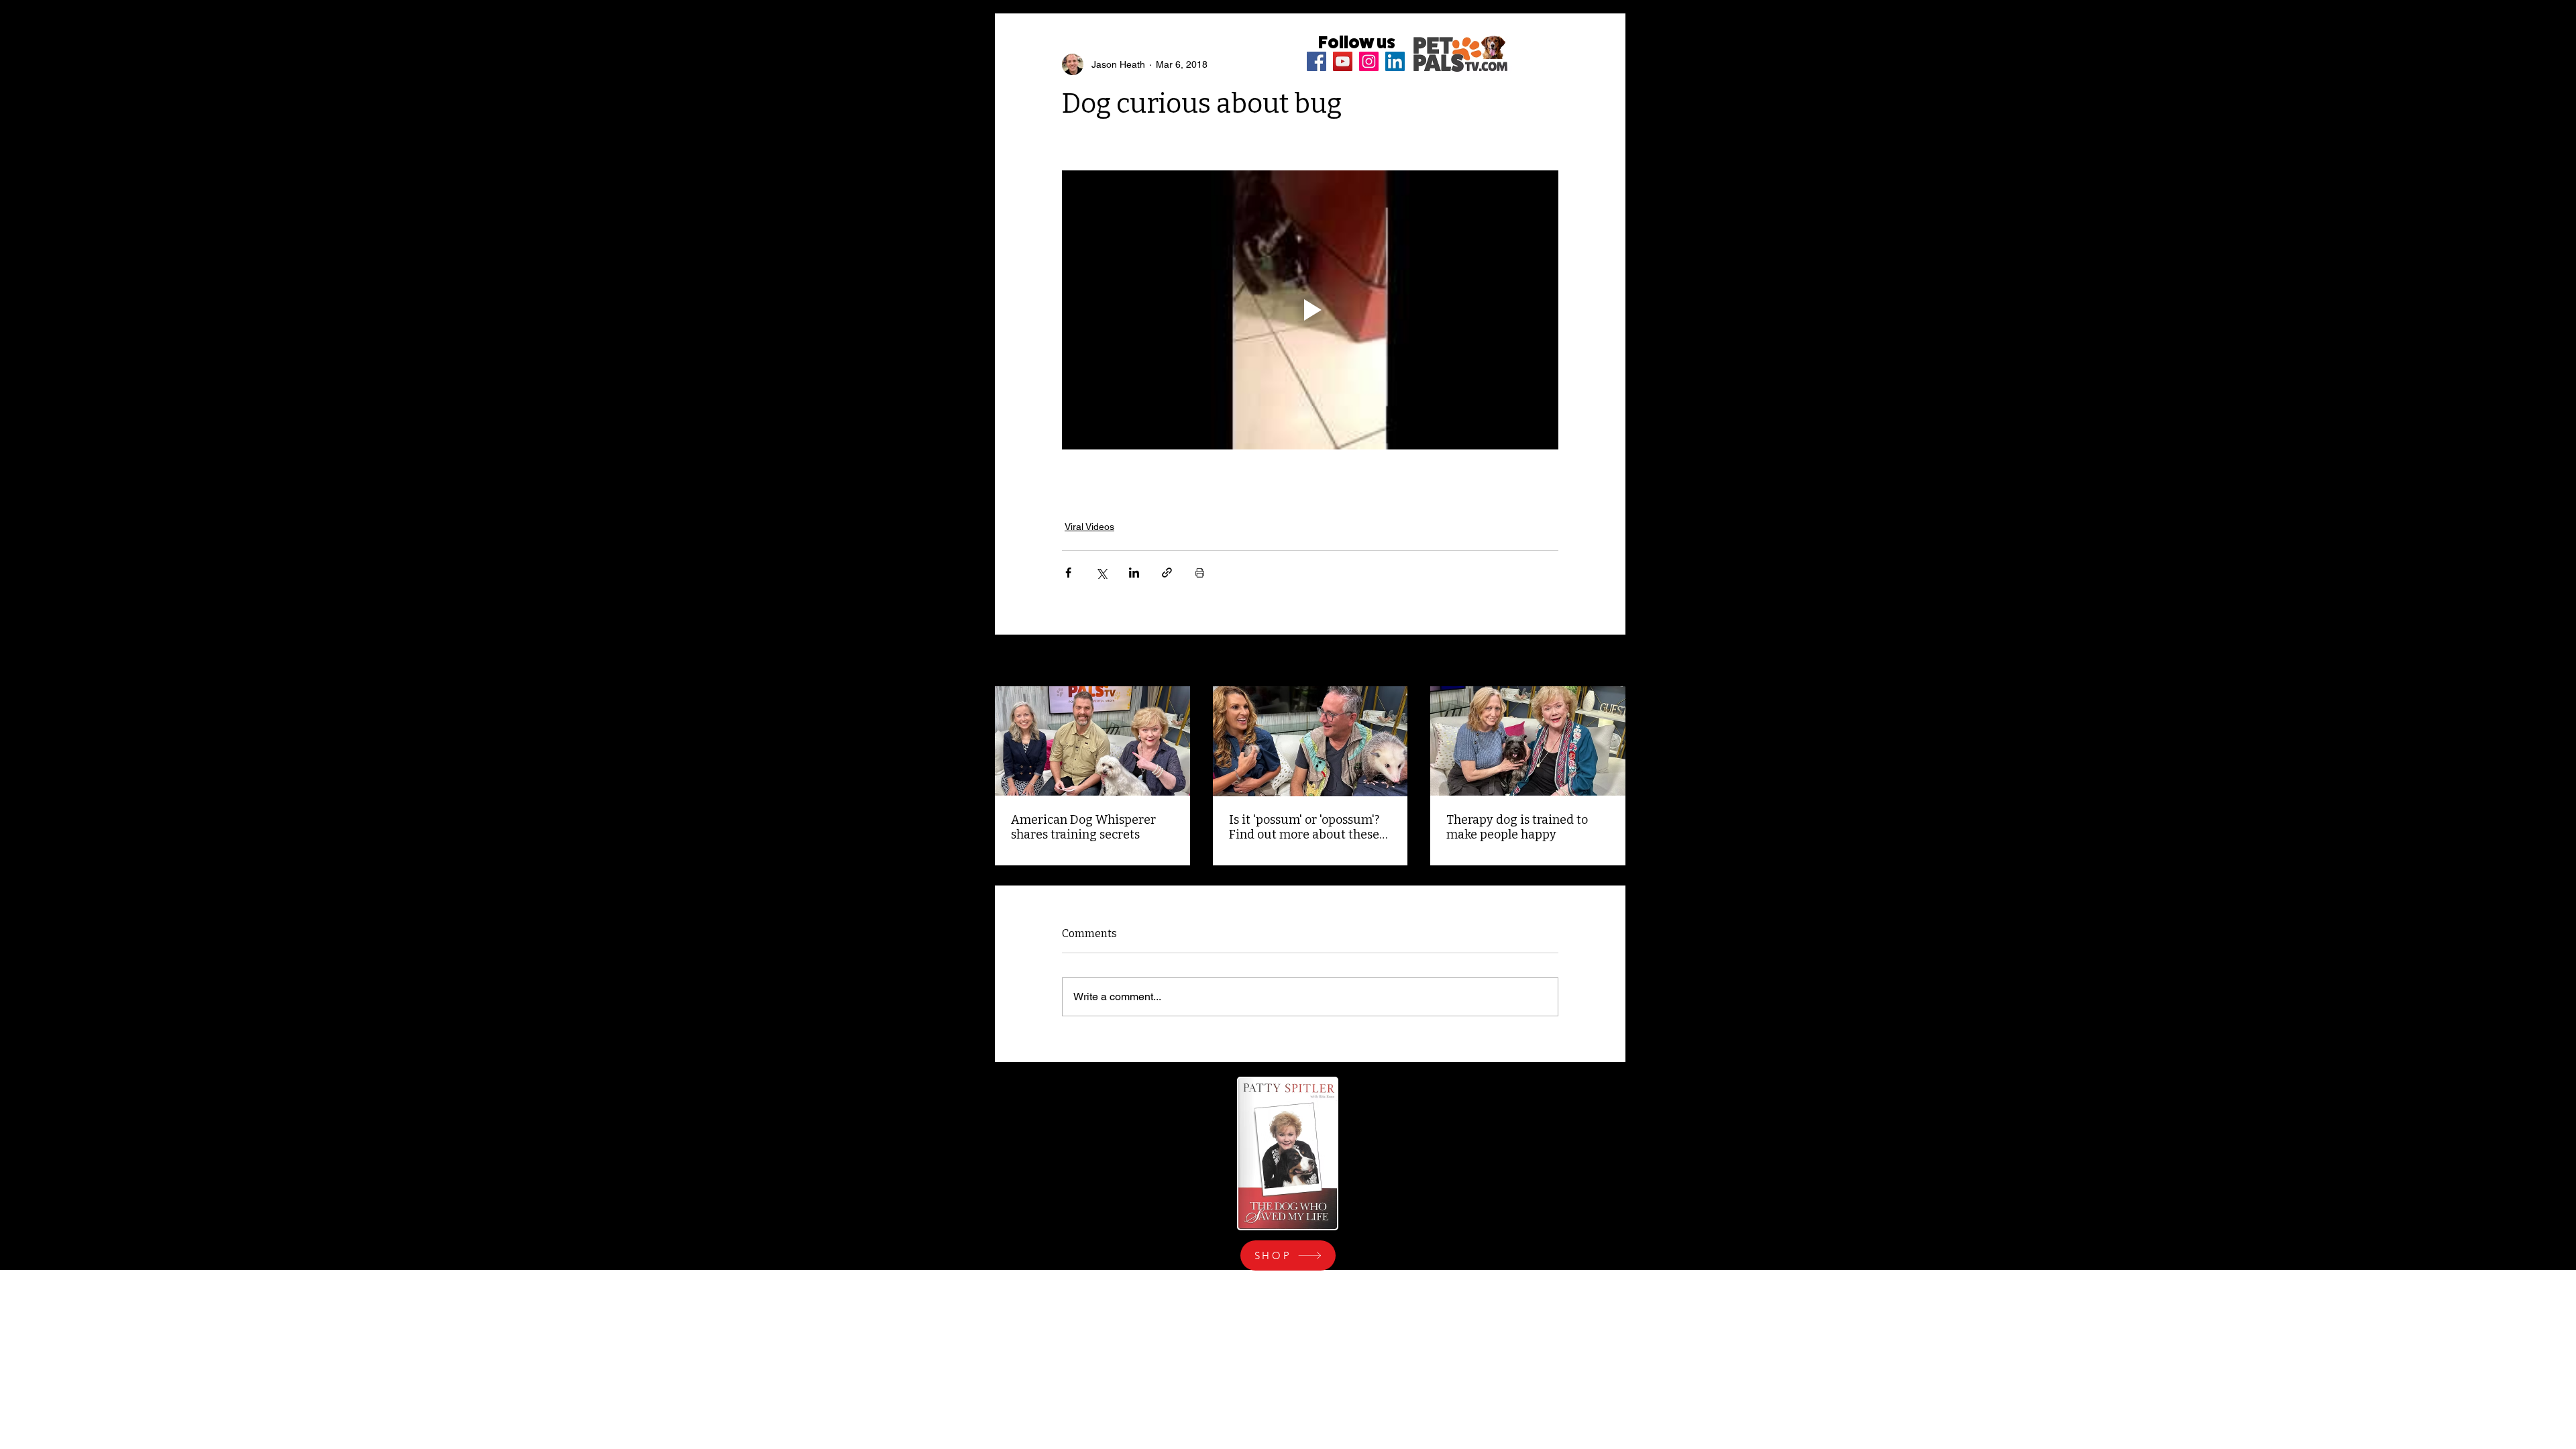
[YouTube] (1343, 61)
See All (1611, 661)
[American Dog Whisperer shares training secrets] (1092, 741)
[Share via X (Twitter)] (1101, 573)
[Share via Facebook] (1068, 573)
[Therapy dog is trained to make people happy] (1528, 741)
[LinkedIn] (1395, 61)
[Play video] (1310, 310)
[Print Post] (1200, 573)
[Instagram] (1369, 61)
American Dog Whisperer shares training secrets (1083, 827)
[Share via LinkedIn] (1134, 573)
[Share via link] (1167, 573)
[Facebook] (1317, 61)
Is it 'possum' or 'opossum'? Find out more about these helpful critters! (1304, 827)
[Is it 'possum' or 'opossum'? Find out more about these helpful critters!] (1310, 741)
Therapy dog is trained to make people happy (1517, 827)
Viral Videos (1089, 527)
